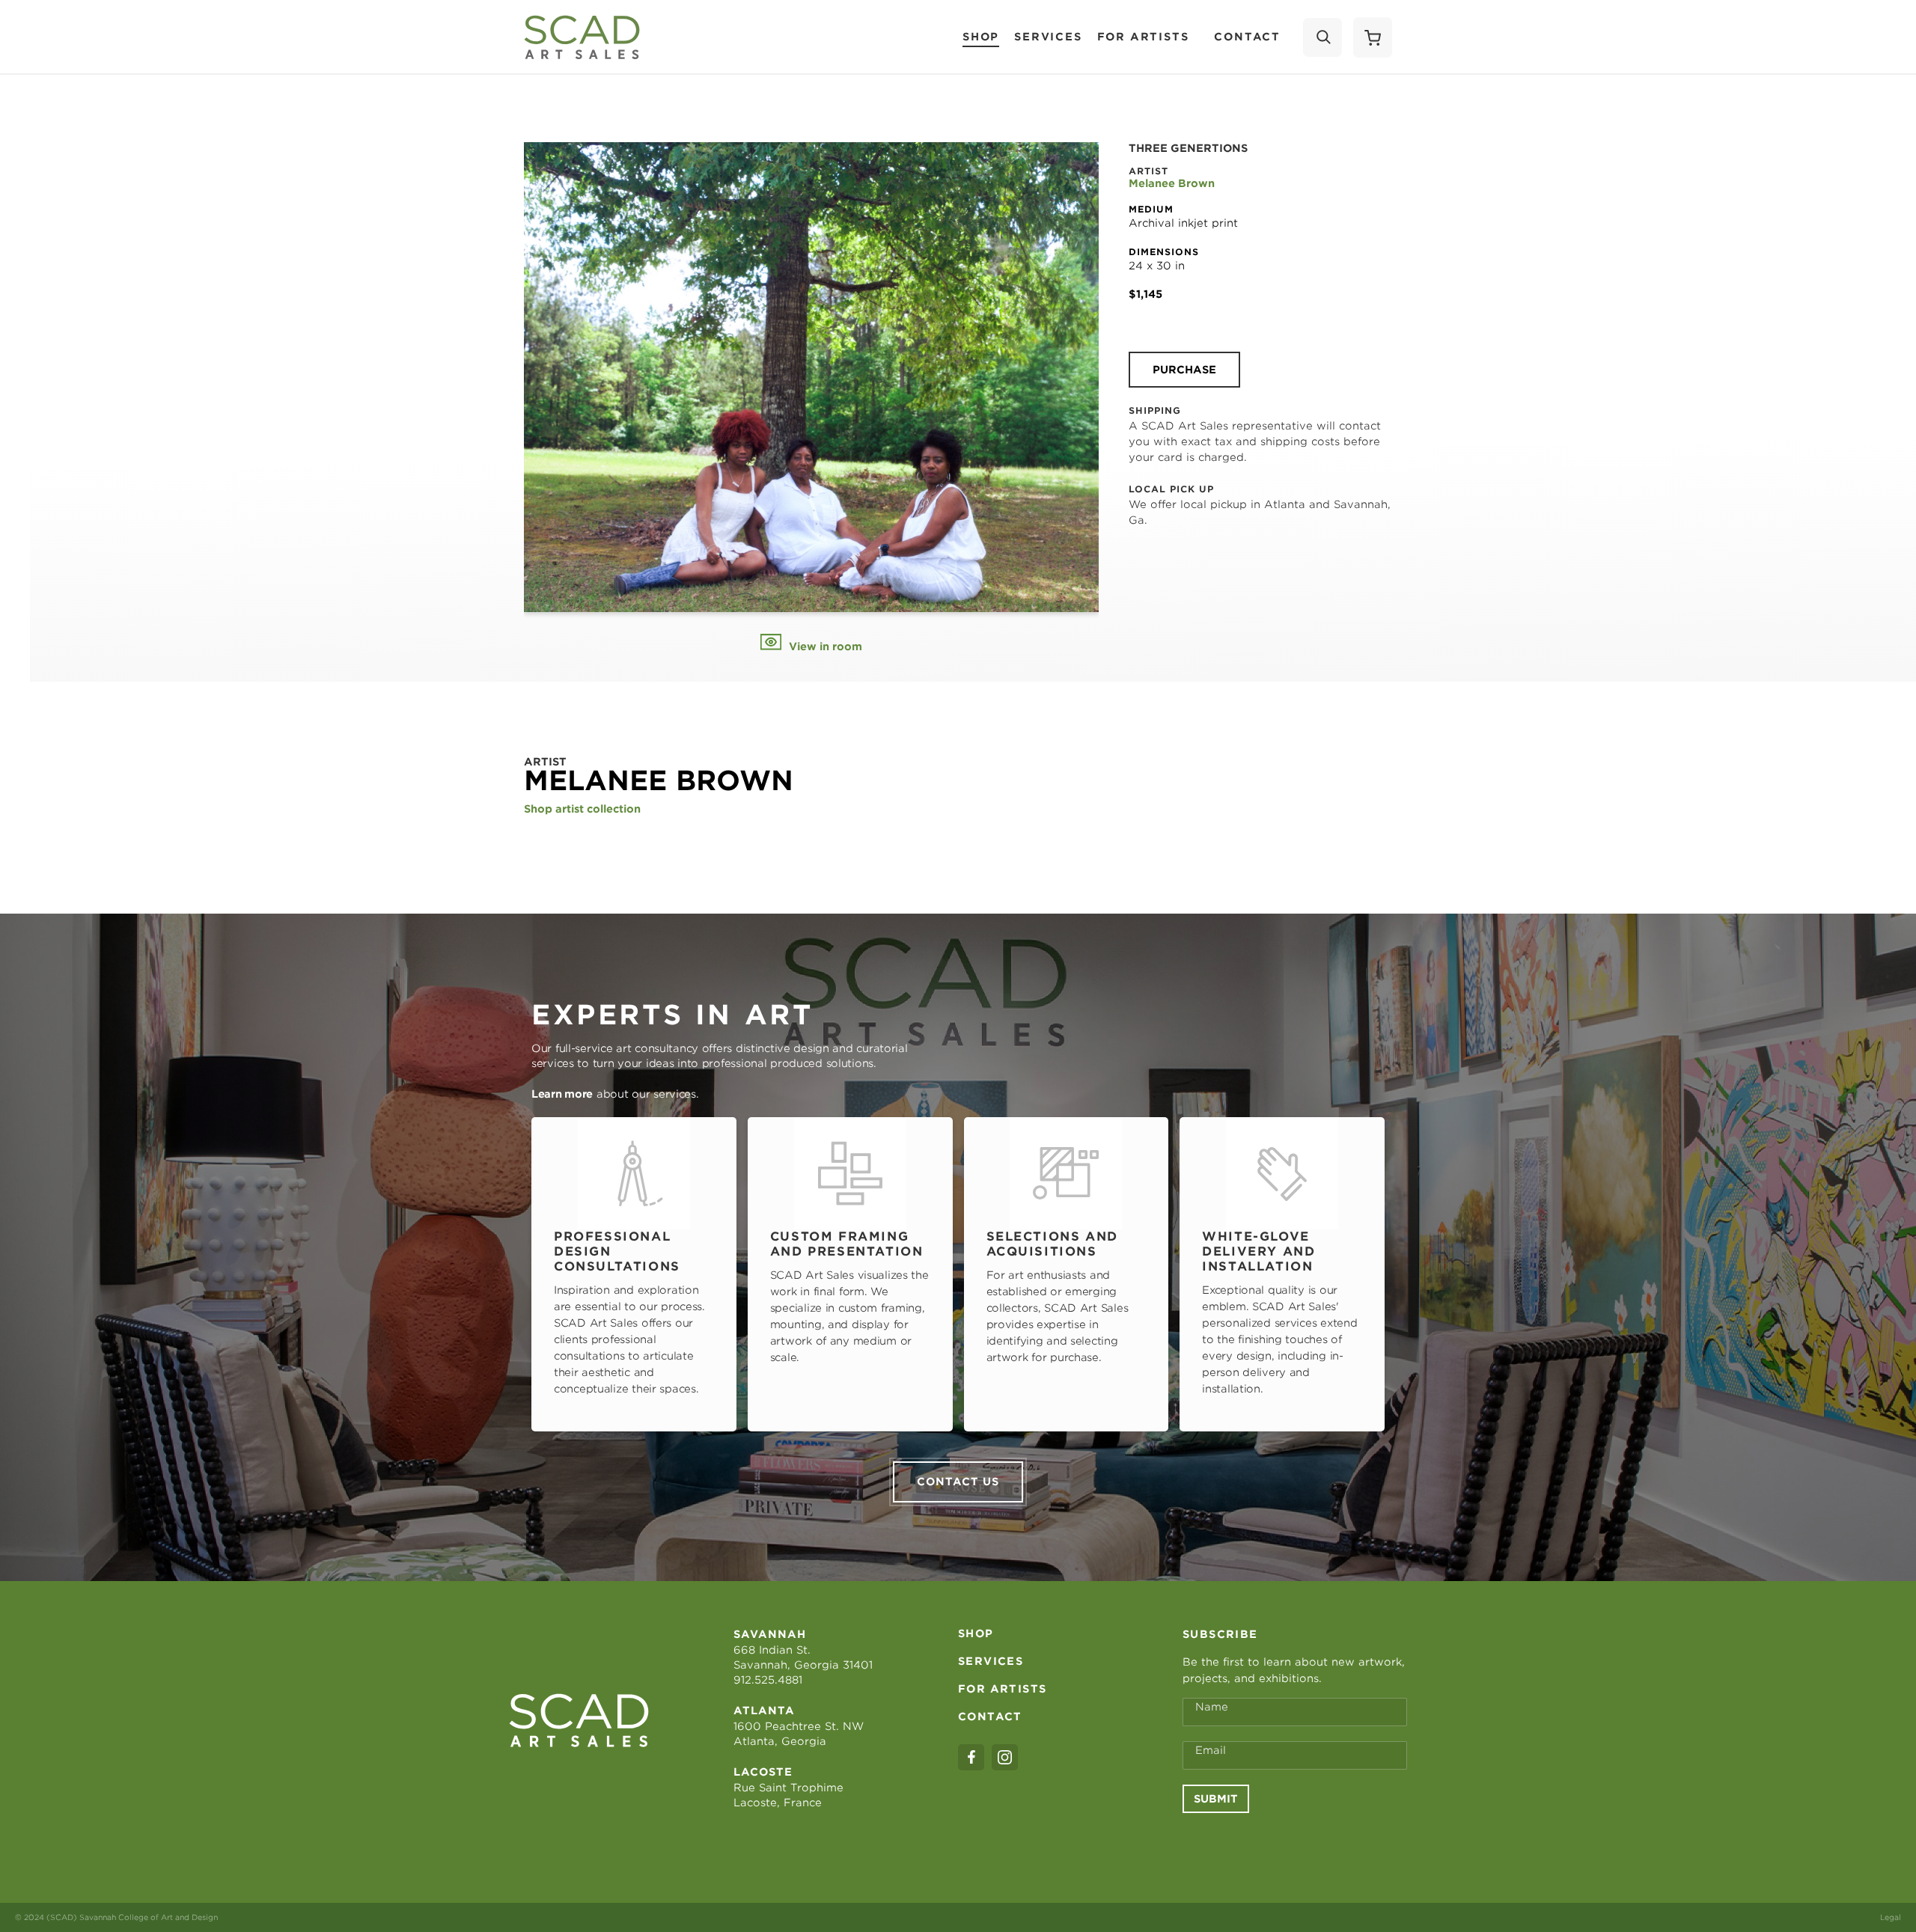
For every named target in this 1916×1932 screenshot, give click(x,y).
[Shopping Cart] (1373, 37)
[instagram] (1005, 1757)
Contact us (958, 1482)
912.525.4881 (768, 1680)
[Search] (1322, 37)
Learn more (562, 1094)
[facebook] (971, 1757)
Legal (1891, 1917)
